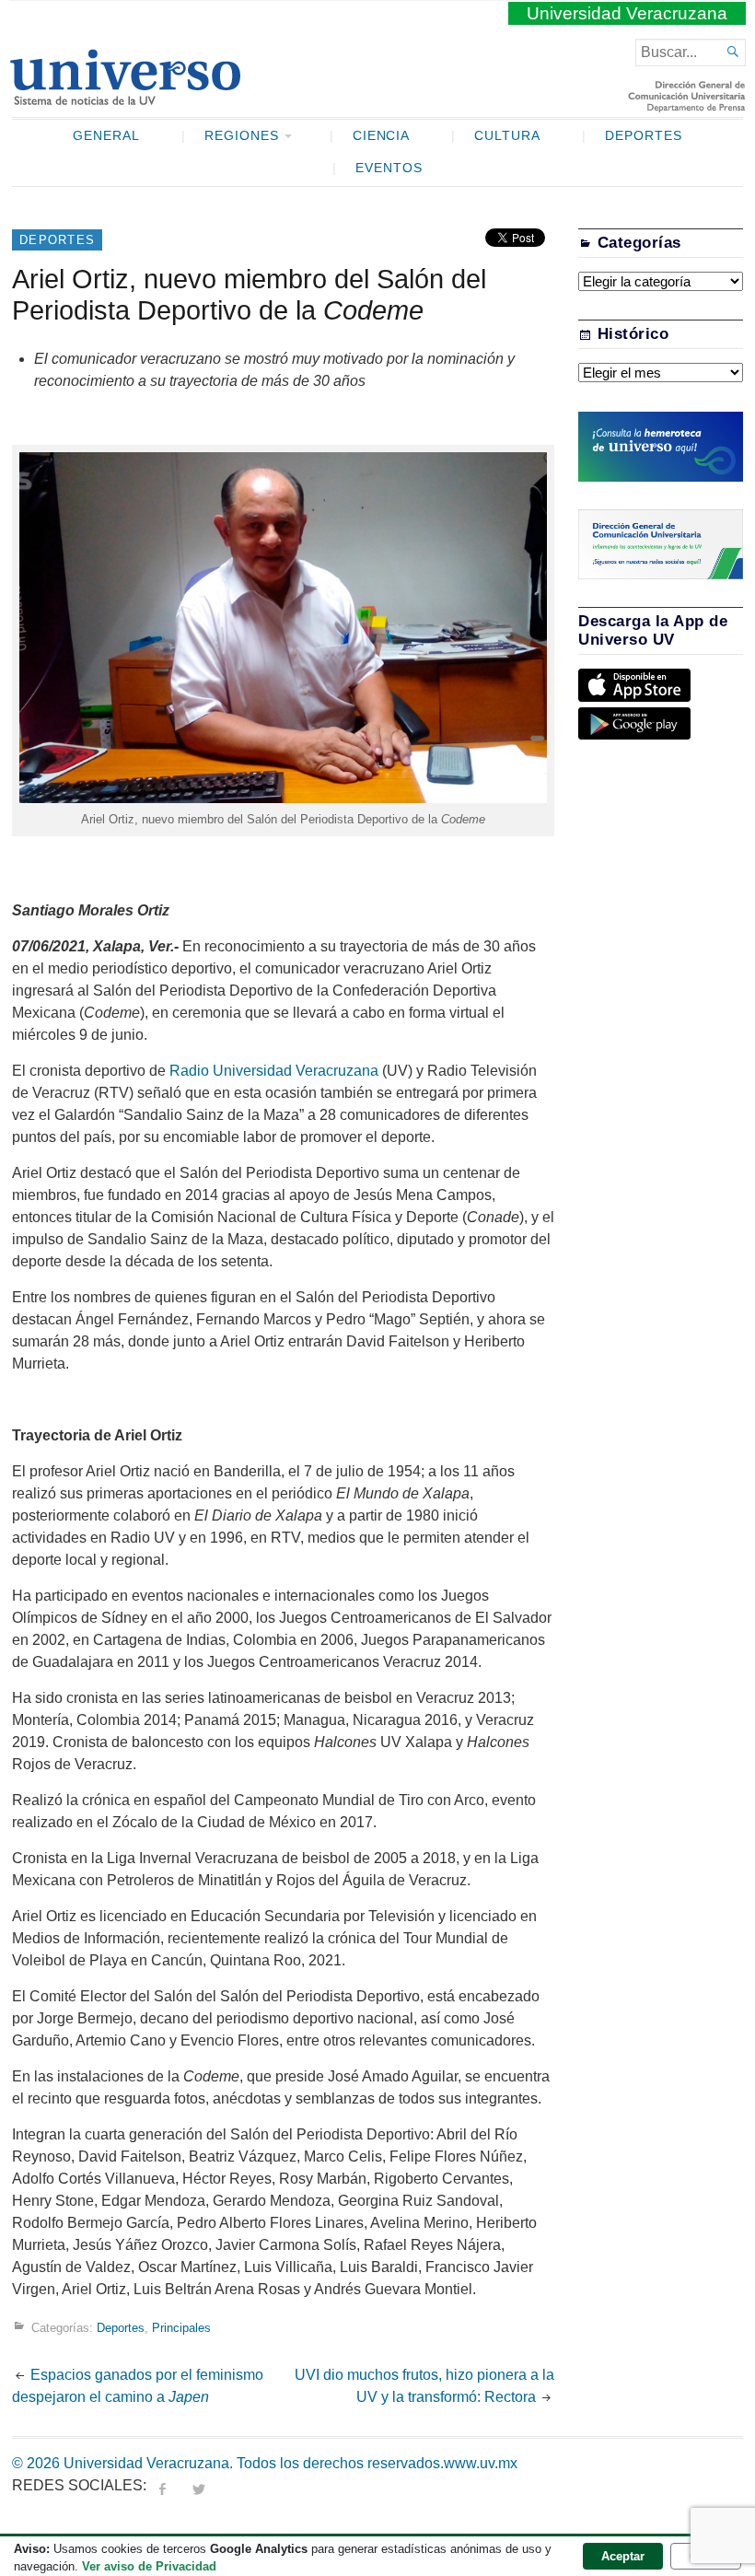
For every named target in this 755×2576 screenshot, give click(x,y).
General (106, 136)
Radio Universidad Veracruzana (274, 1071)
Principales (181, 2327)
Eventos (389, 168)
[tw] (199, 2485)
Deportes (644, 136)
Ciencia (382, 136)
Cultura (507, 136)
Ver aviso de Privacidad (149, 2566)
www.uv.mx (481, 2463)
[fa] (162, 2485)
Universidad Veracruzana (627, 13)
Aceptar (623, 2556)
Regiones (242, 136)
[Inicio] (125, 98)
